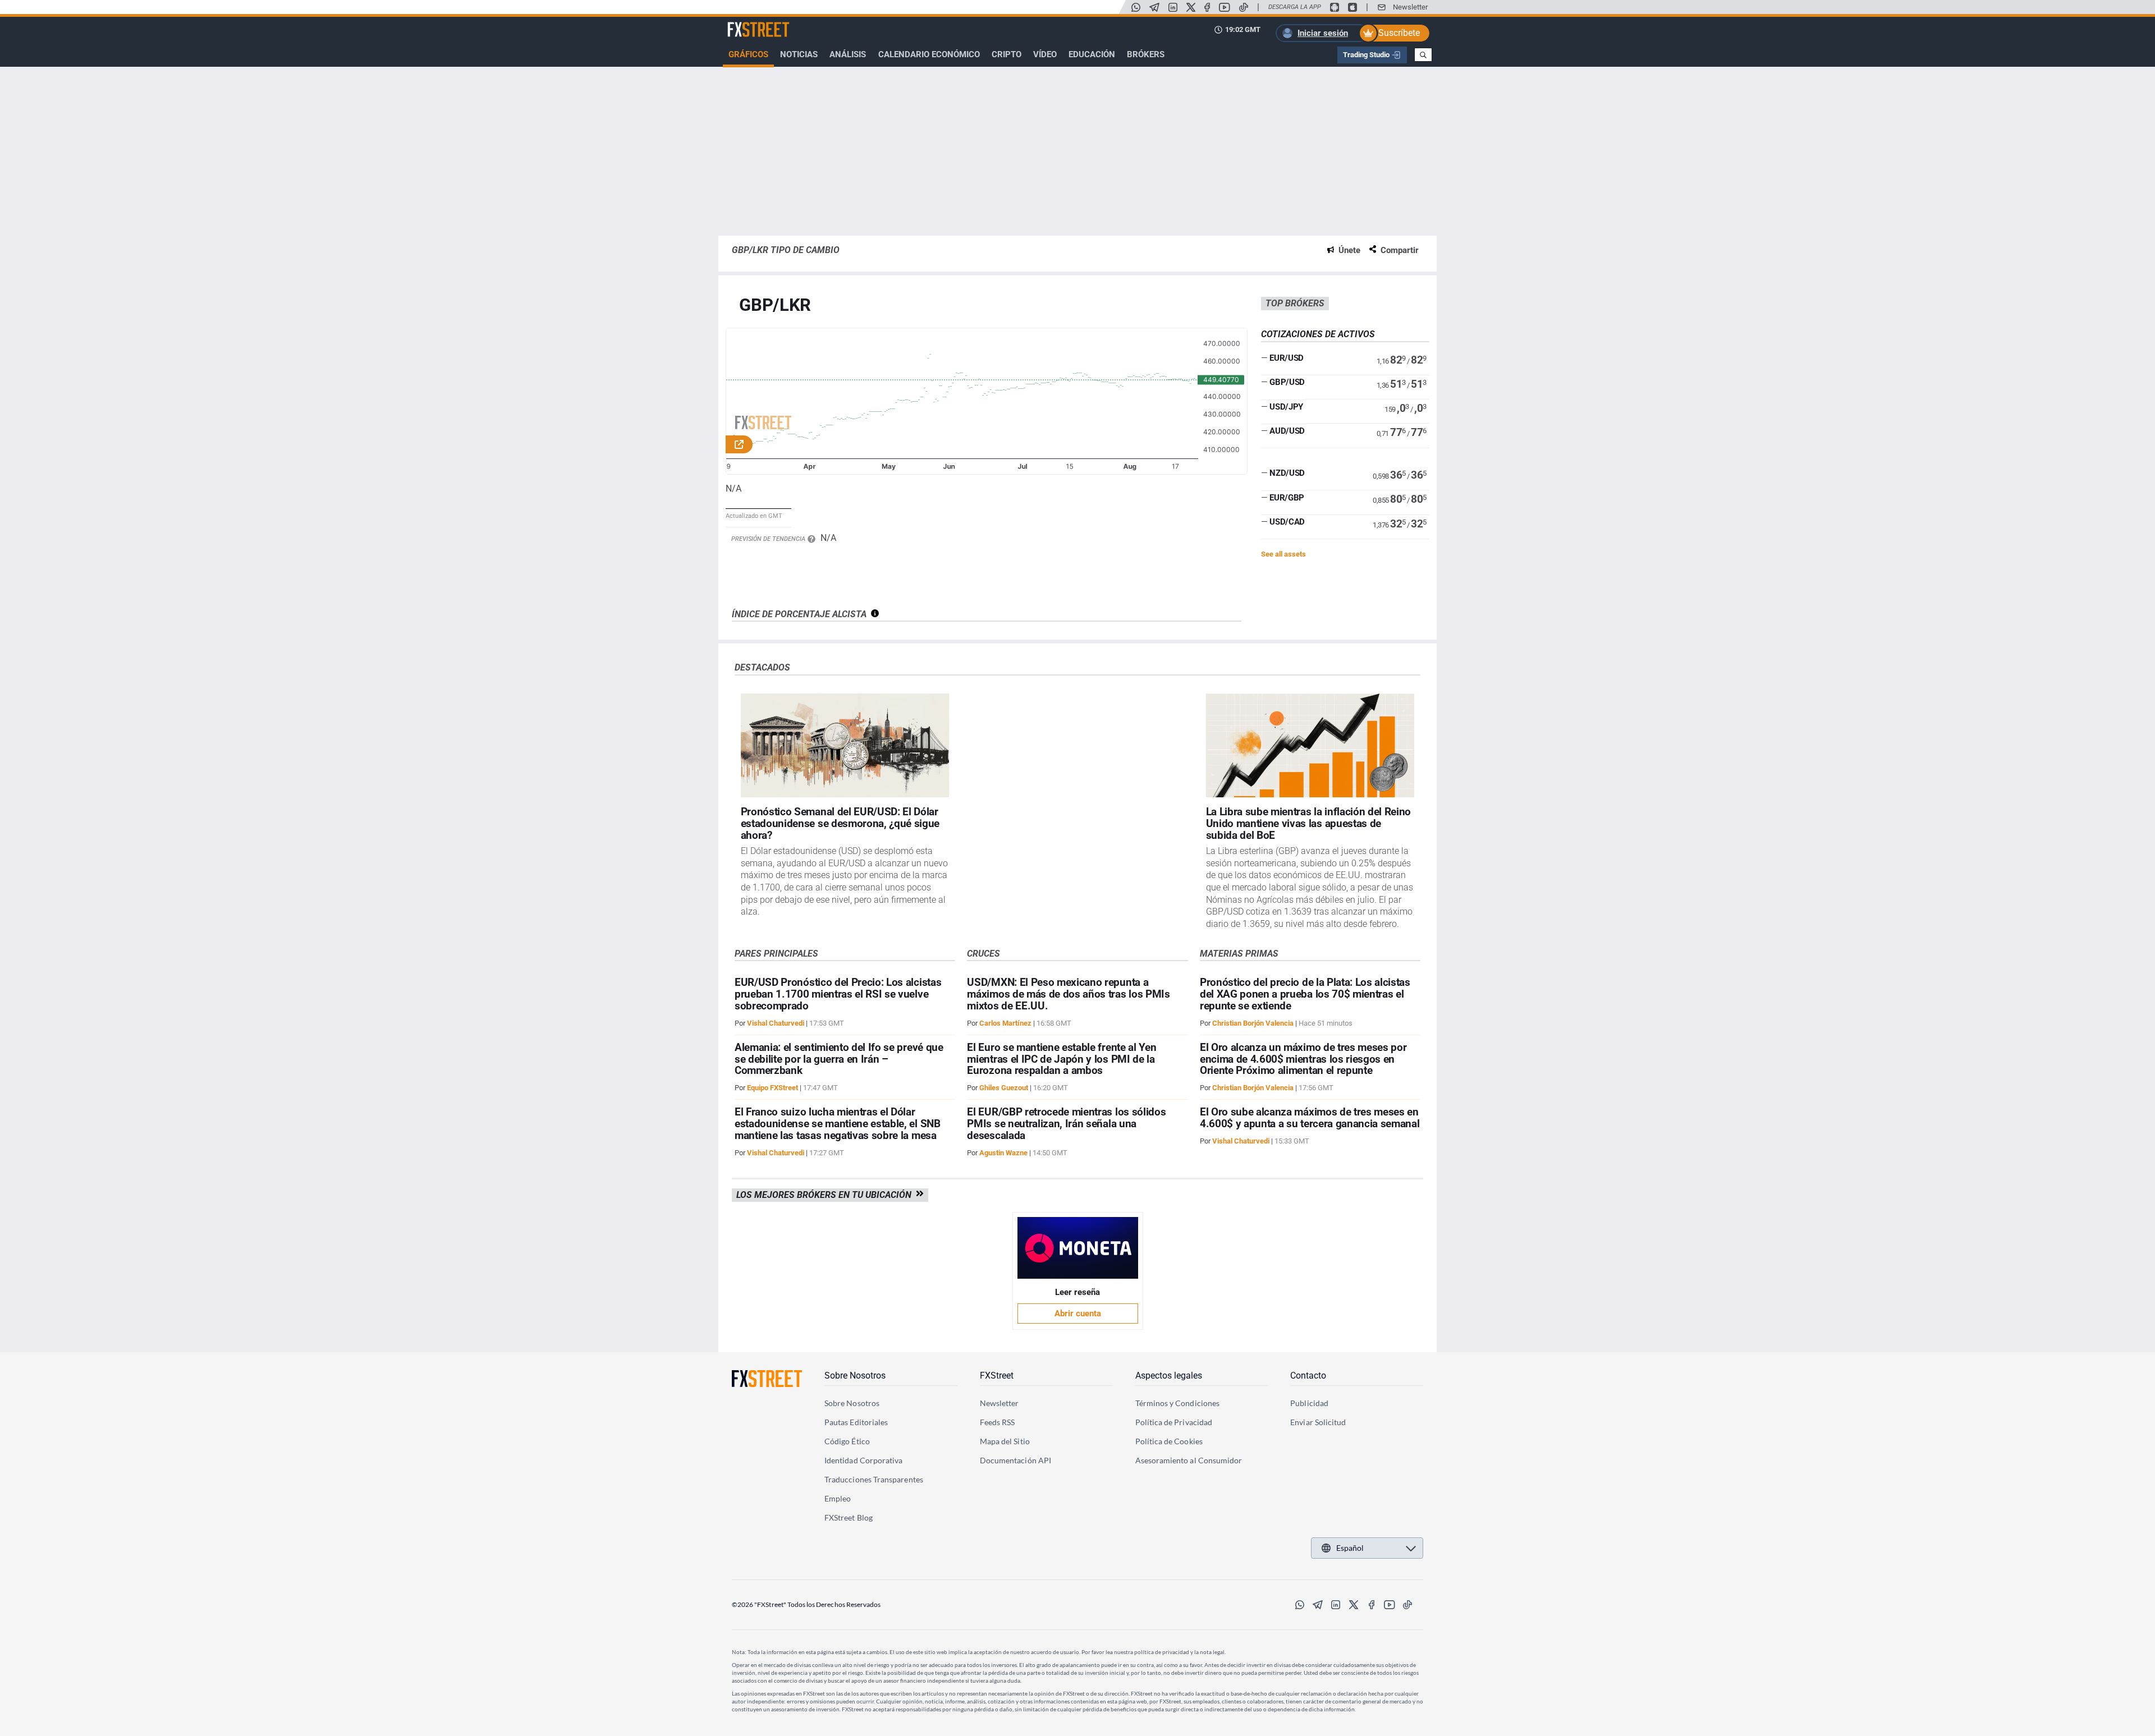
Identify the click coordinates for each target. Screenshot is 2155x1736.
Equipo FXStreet (772, 1088)
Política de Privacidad (1174, 1422)
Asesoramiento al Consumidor (1189, 1460)
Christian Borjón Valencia (1253, 1023)
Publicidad (1309, 1403)
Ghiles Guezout (1004, 1088)
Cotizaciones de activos (1318, 334)
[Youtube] (1225, 7)
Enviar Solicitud (1318, 1422)
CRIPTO (1007, 54)
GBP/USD (1287, 382)
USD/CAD (1287, 522)
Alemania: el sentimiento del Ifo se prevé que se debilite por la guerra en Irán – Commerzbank (839, 1059)
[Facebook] (1207, 7)
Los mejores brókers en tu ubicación (826, 1195)
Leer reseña (1077, 1292)
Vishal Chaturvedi (776, 1023)
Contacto (1308, 1376)
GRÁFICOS (748, 54)
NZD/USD (1287, 473)
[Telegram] (1154, 7)
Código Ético (847, 1441)
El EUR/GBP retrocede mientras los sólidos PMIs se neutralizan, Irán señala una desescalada (1066, 1124)
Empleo (838, 1498)
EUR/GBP (1287, 498)
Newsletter (1410, 7)
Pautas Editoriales (856, 1422)
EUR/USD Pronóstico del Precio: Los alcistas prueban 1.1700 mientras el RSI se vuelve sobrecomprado (838, 994)
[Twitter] (1191, 7)
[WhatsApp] (1136, 7)
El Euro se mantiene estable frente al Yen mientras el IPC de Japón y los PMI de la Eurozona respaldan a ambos (1062, 1059)
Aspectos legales (1169, 1376)
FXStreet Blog (849, 1517)
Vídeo (1045, 54)
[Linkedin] (1173, 7)
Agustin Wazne (1003, 1153)
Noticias (799, 54)
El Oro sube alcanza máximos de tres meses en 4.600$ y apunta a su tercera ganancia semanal (1310, 1118)
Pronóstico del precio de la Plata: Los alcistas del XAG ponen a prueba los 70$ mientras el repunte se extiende (1305, 994)
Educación (1092, 54)
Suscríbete (1399, 33)
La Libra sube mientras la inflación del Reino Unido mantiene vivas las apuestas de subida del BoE (1309, 823)
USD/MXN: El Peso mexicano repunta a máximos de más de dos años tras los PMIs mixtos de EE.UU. (1068, 994)
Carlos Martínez (1005, 1023)
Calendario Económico (929, 54)
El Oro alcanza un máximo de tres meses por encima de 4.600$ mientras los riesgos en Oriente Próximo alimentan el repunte (1303, 1059)
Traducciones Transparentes (874, 1479)
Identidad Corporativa (863, 1460)
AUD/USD (1287, 431)
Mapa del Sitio (1005, 1441)
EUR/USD (1287, 358)
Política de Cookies (1169, 1441)
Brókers (1146, 54)
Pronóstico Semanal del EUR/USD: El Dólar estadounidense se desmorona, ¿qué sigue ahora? (840, 823)
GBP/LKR (775, 306)
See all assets (1283, 554)
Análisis (848, 54)
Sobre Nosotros (855, 1376)
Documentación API (1015, 1460)
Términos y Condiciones (1178, 1403)
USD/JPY (1286, 407)
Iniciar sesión (1323, 33)
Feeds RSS (998, 1422)
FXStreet (744, 23)
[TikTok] (1244, 7)
